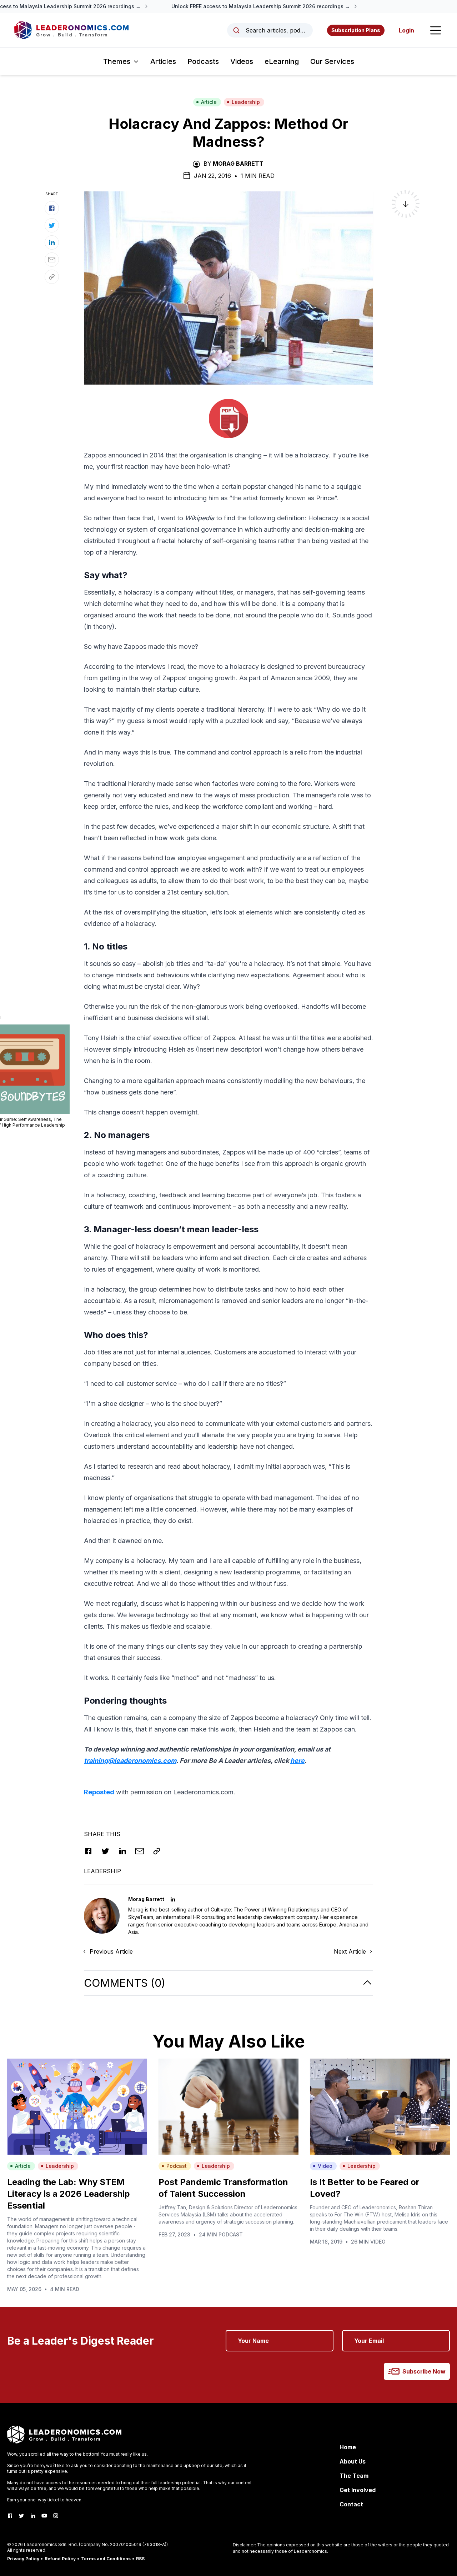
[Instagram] (56, 2516)
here (297, 1761)
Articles (163, 61)
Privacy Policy (23, 2559)
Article (209, 102)
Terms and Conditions (106, 2559)
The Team (354, 2476)
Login (406, 30)
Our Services (332, 61)
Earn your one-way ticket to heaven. (45, 2500)
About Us (353, 2461)
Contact (351, 2504)
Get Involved (358, 2490)
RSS (140, 2559)
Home (348, 2447)
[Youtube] (44, 2516)
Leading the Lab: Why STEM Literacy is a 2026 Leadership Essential (69, 2194)
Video (325, 2166)
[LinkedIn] (33, 2516)
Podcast (177, 2166)
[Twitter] (21, 2516)
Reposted (99, 1792)
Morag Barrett (238, 164)
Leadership (246, 102)
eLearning (282, 61)
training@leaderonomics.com (130, 1761)
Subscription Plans (356, 30)
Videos (242, 61)
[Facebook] (10, 2516)
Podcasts (203, 61)
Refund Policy (60, 2559)
